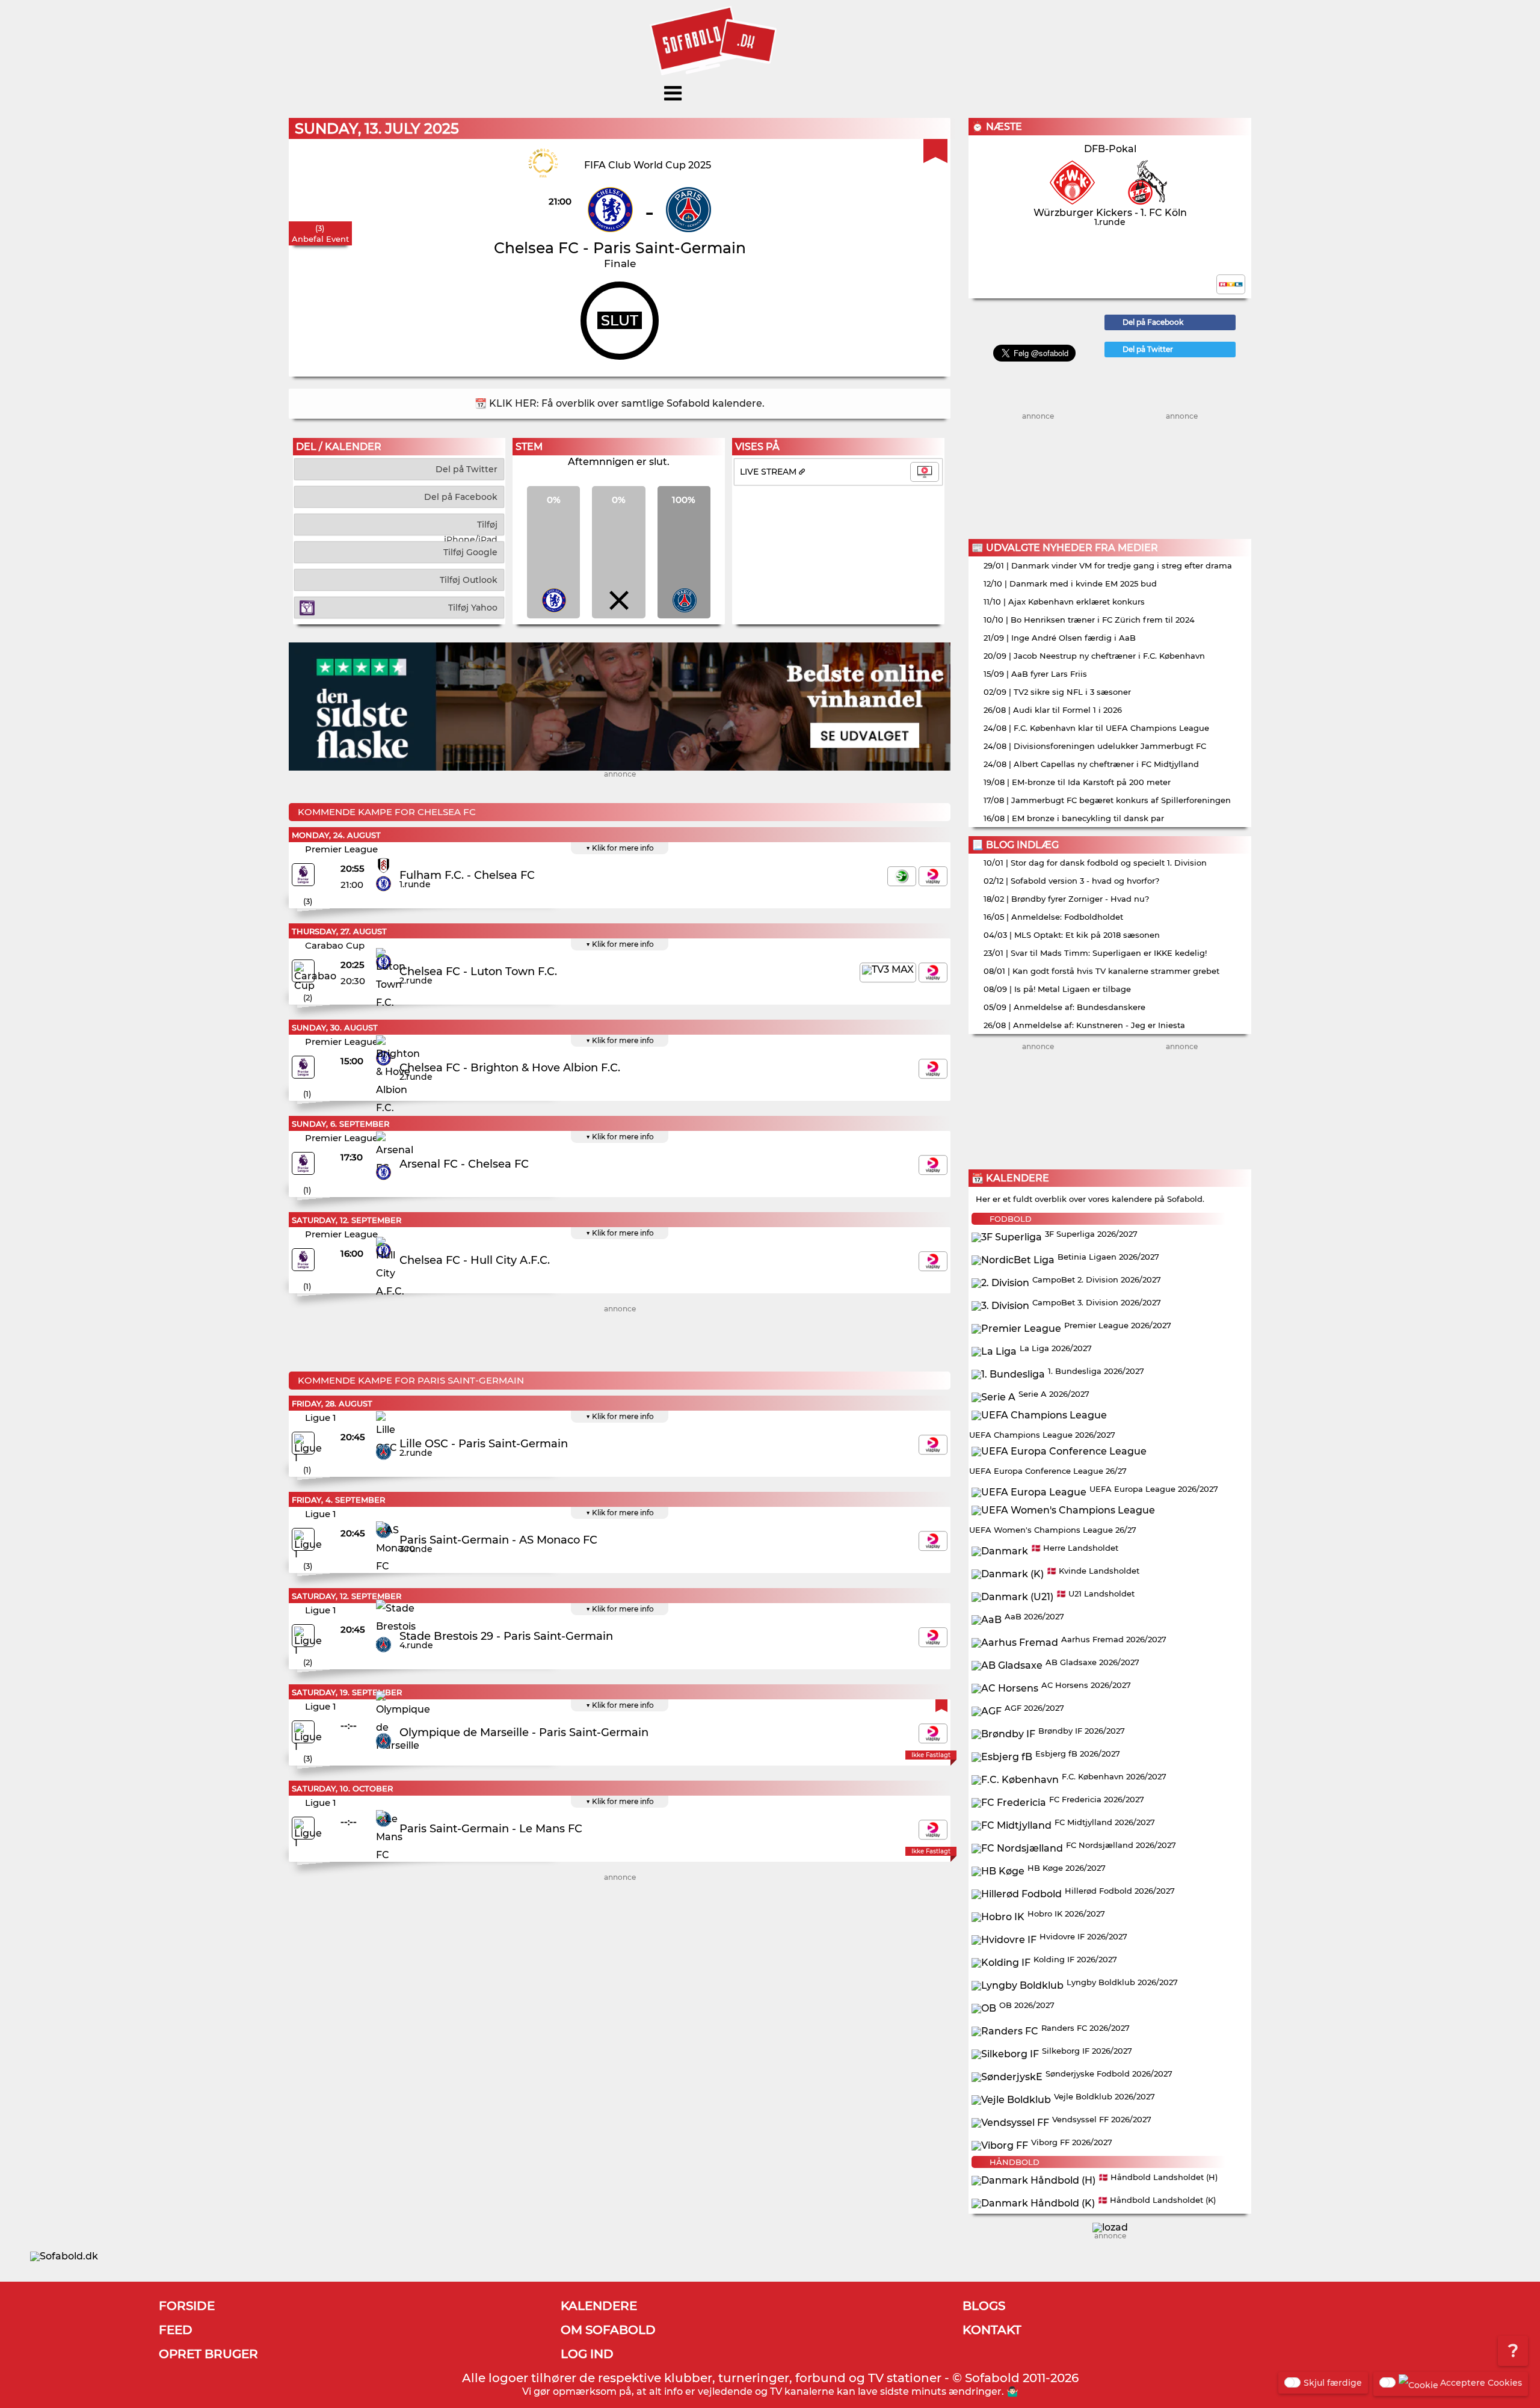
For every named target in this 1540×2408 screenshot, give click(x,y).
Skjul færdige (1333, 2383)
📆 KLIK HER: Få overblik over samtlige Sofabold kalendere (618, 403)
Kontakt (992, 2330)
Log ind (587, 2354)
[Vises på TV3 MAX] (888, 972)
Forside (187, 2306)
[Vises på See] (902, 876)
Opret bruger (208, 2354)
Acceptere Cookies (1481, 2383)
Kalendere (599, 2306)
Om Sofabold (608, 2330)
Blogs (984, 2306)
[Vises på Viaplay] (933, 876)
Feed (176, 2330)
